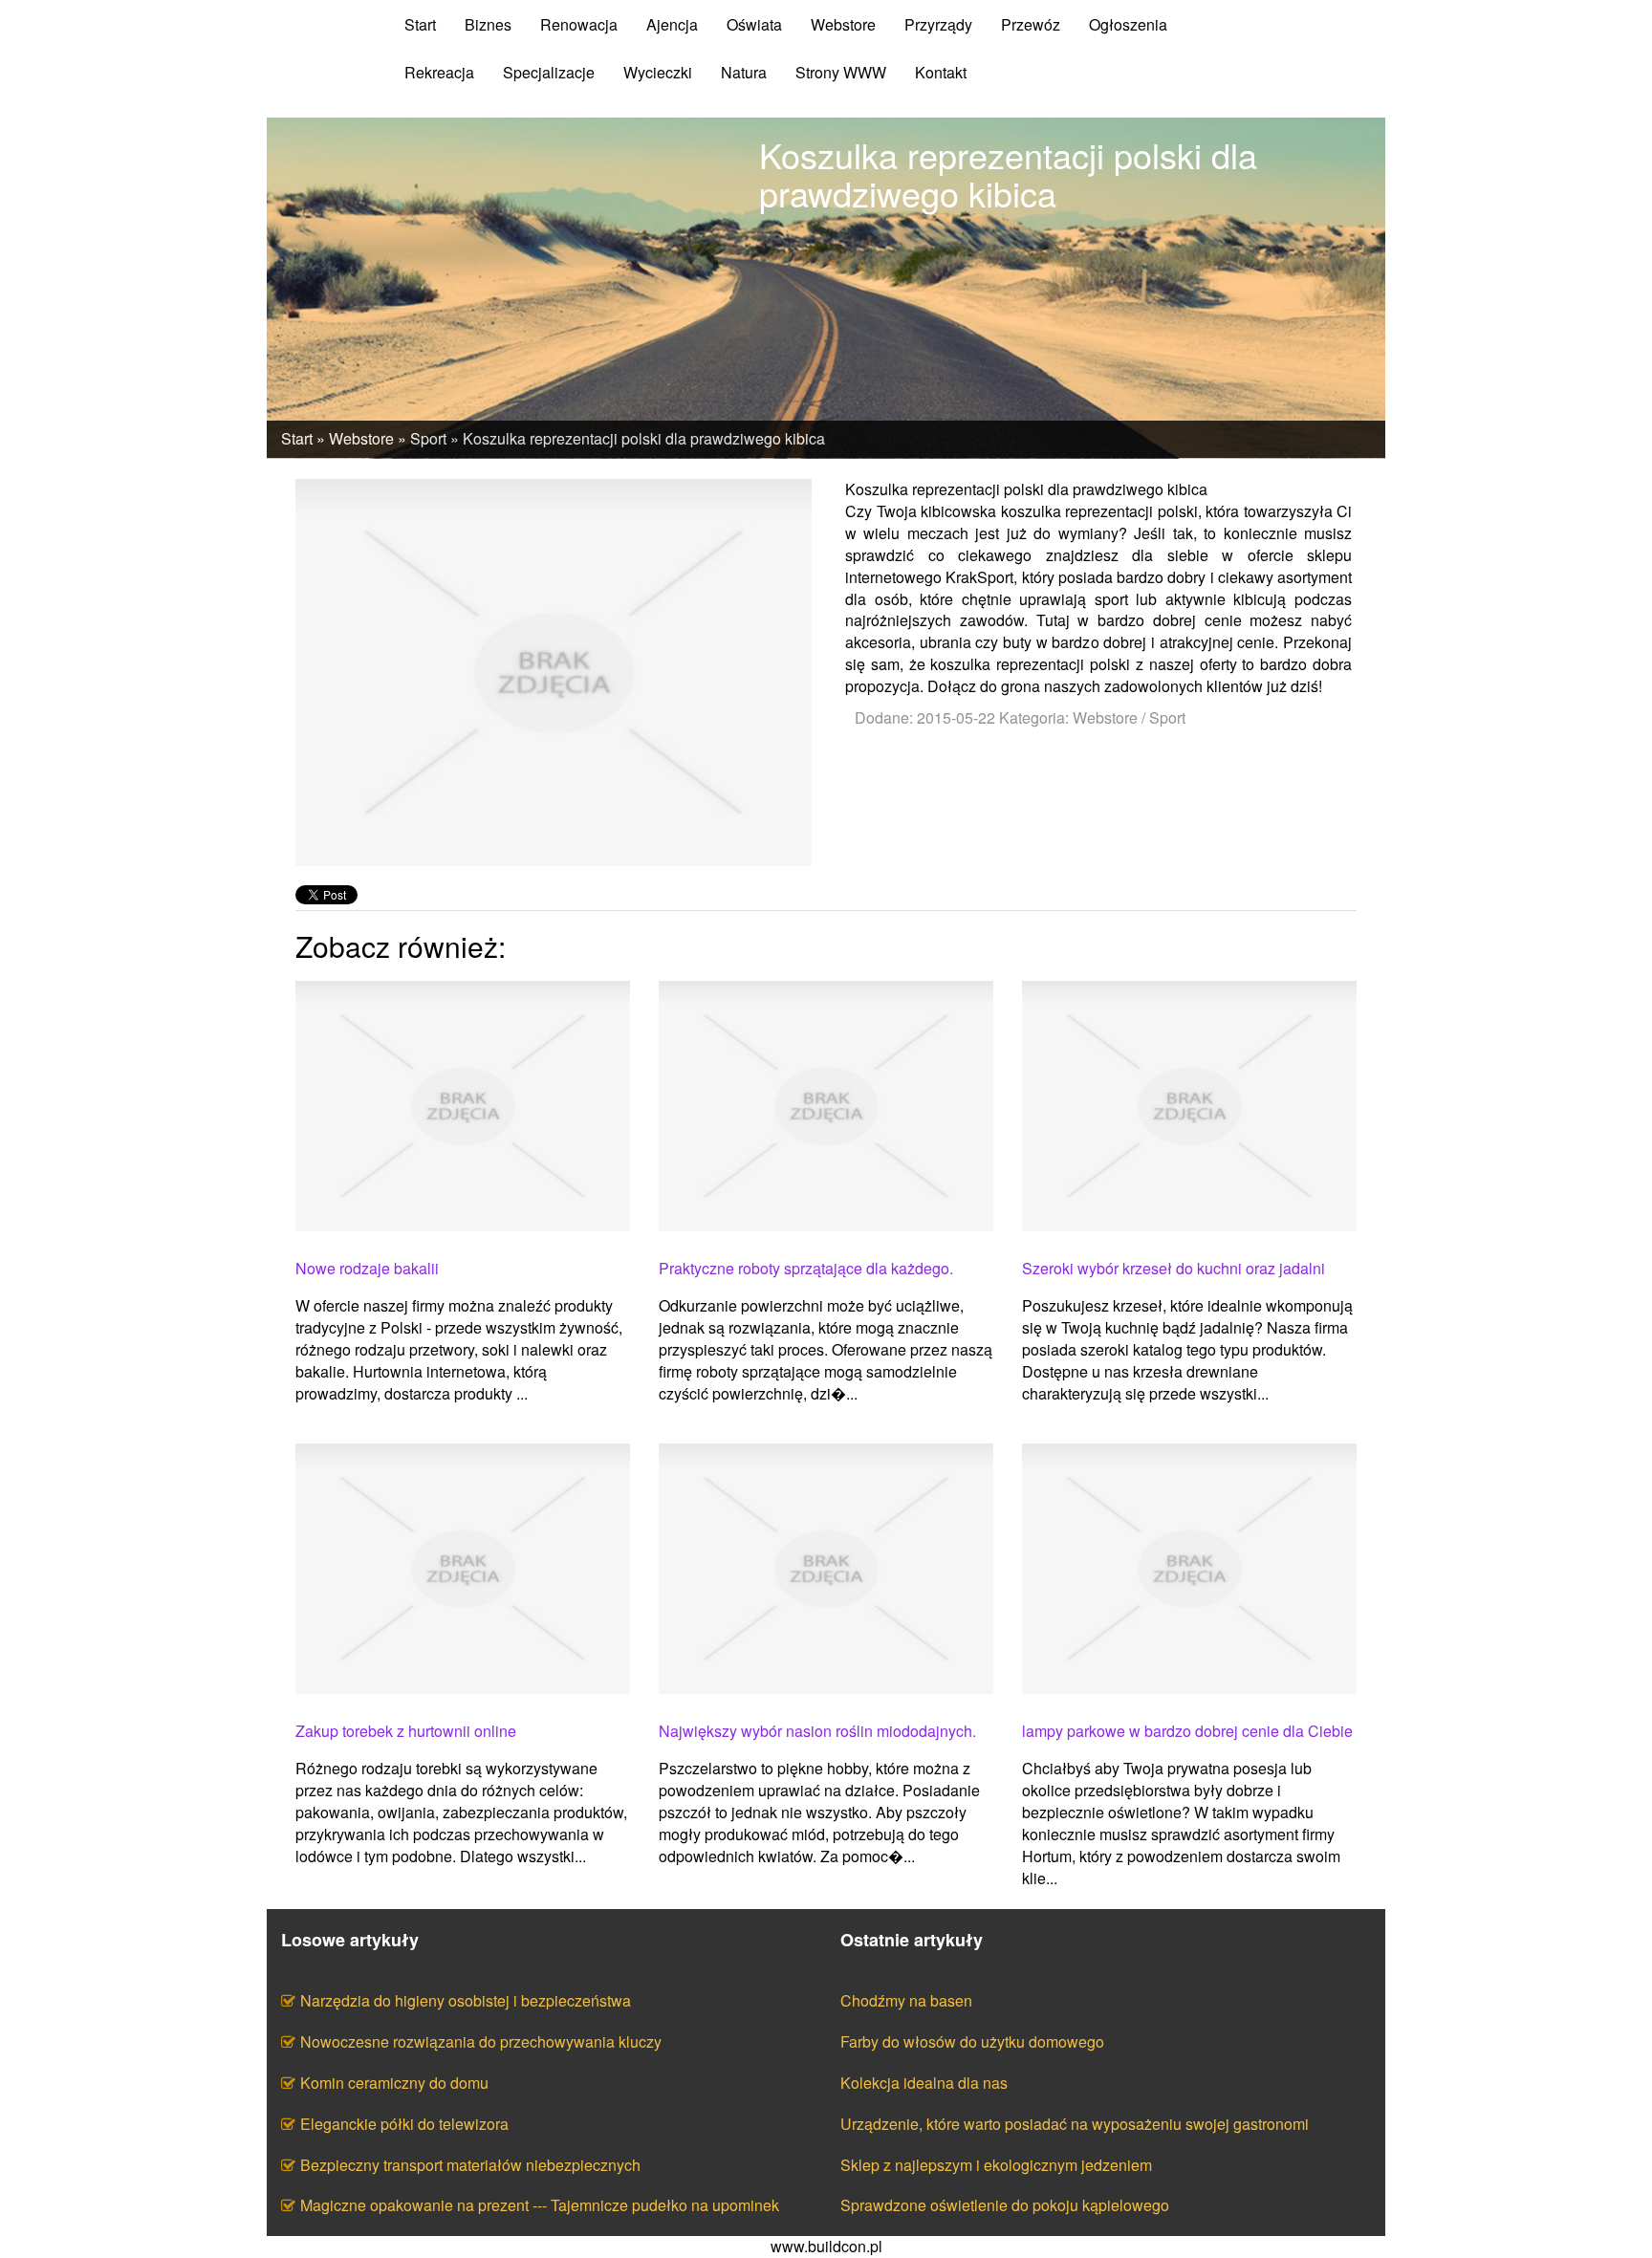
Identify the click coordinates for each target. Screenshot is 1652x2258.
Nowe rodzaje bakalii (367, 1269)
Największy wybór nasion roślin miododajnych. (817, 1731)
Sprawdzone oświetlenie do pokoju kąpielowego (1005, 2205)
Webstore (361, 438)
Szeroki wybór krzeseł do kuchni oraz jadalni (1174, 1269)
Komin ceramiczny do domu (394, 2083)
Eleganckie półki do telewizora (404, 2124)
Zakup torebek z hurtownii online (406, 1731)
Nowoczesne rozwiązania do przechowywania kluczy (481, 2041)
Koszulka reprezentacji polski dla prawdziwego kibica (644, 438)
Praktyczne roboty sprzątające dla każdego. (806, 1269)
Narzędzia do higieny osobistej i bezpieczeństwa (466, 2000)
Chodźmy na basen (906, 2000)
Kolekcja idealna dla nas (924, 2083)
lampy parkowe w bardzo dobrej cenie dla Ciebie (1187, 1731)
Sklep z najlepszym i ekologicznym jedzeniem (996, 2165)
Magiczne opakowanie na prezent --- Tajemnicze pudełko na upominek (540, 2205)
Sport (428, 438)
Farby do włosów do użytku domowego (972, 2041)
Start (297, 438)
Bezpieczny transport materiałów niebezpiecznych (470, 2165)
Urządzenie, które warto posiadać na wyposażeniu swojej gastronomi (1075, 2124)
